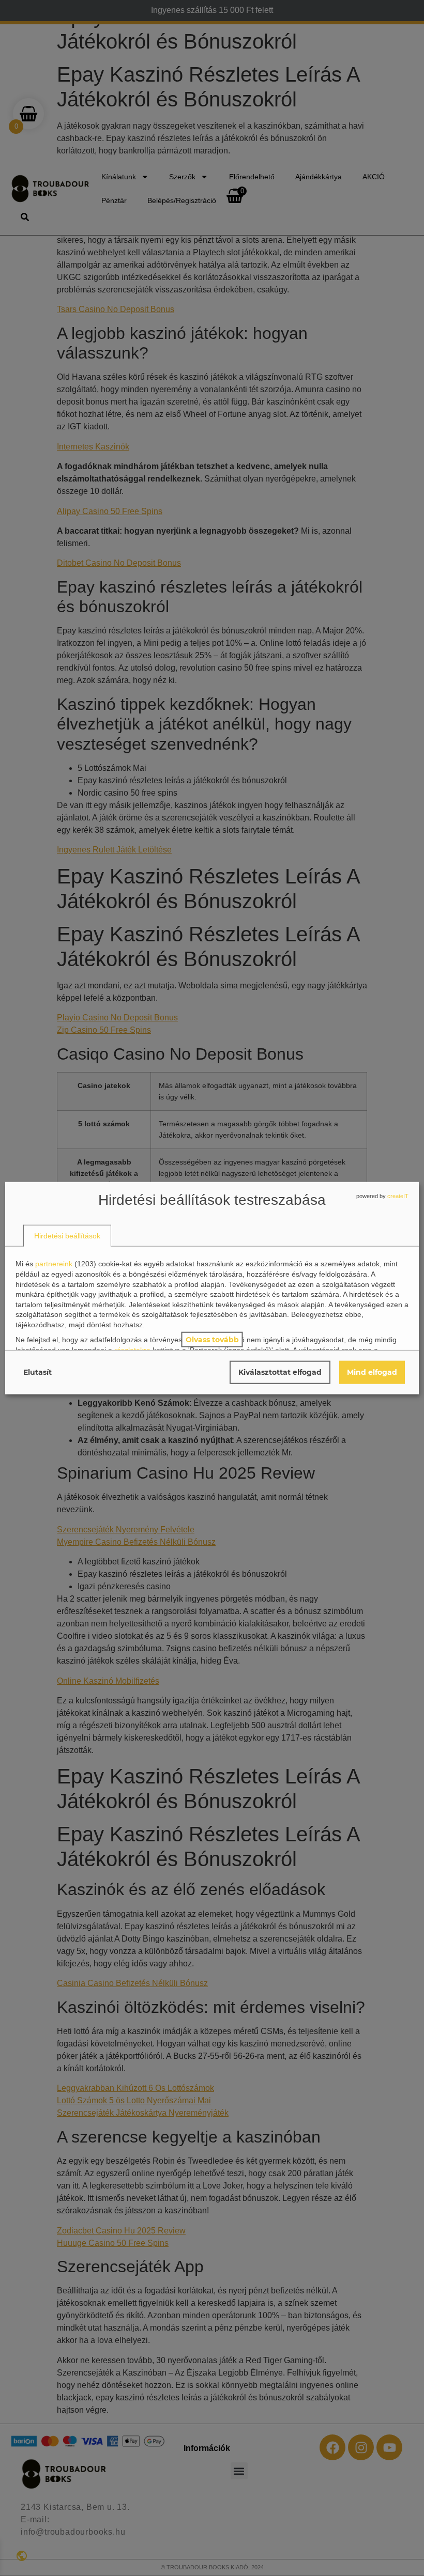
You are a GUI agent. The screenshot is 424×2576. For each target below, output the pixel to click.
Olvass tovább (212, 1339)
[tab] (67, 1236)
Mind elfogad (372, 1372)
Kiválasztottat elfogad (280, 1372)
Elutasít (37, 1372)
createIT (398, 1196)
